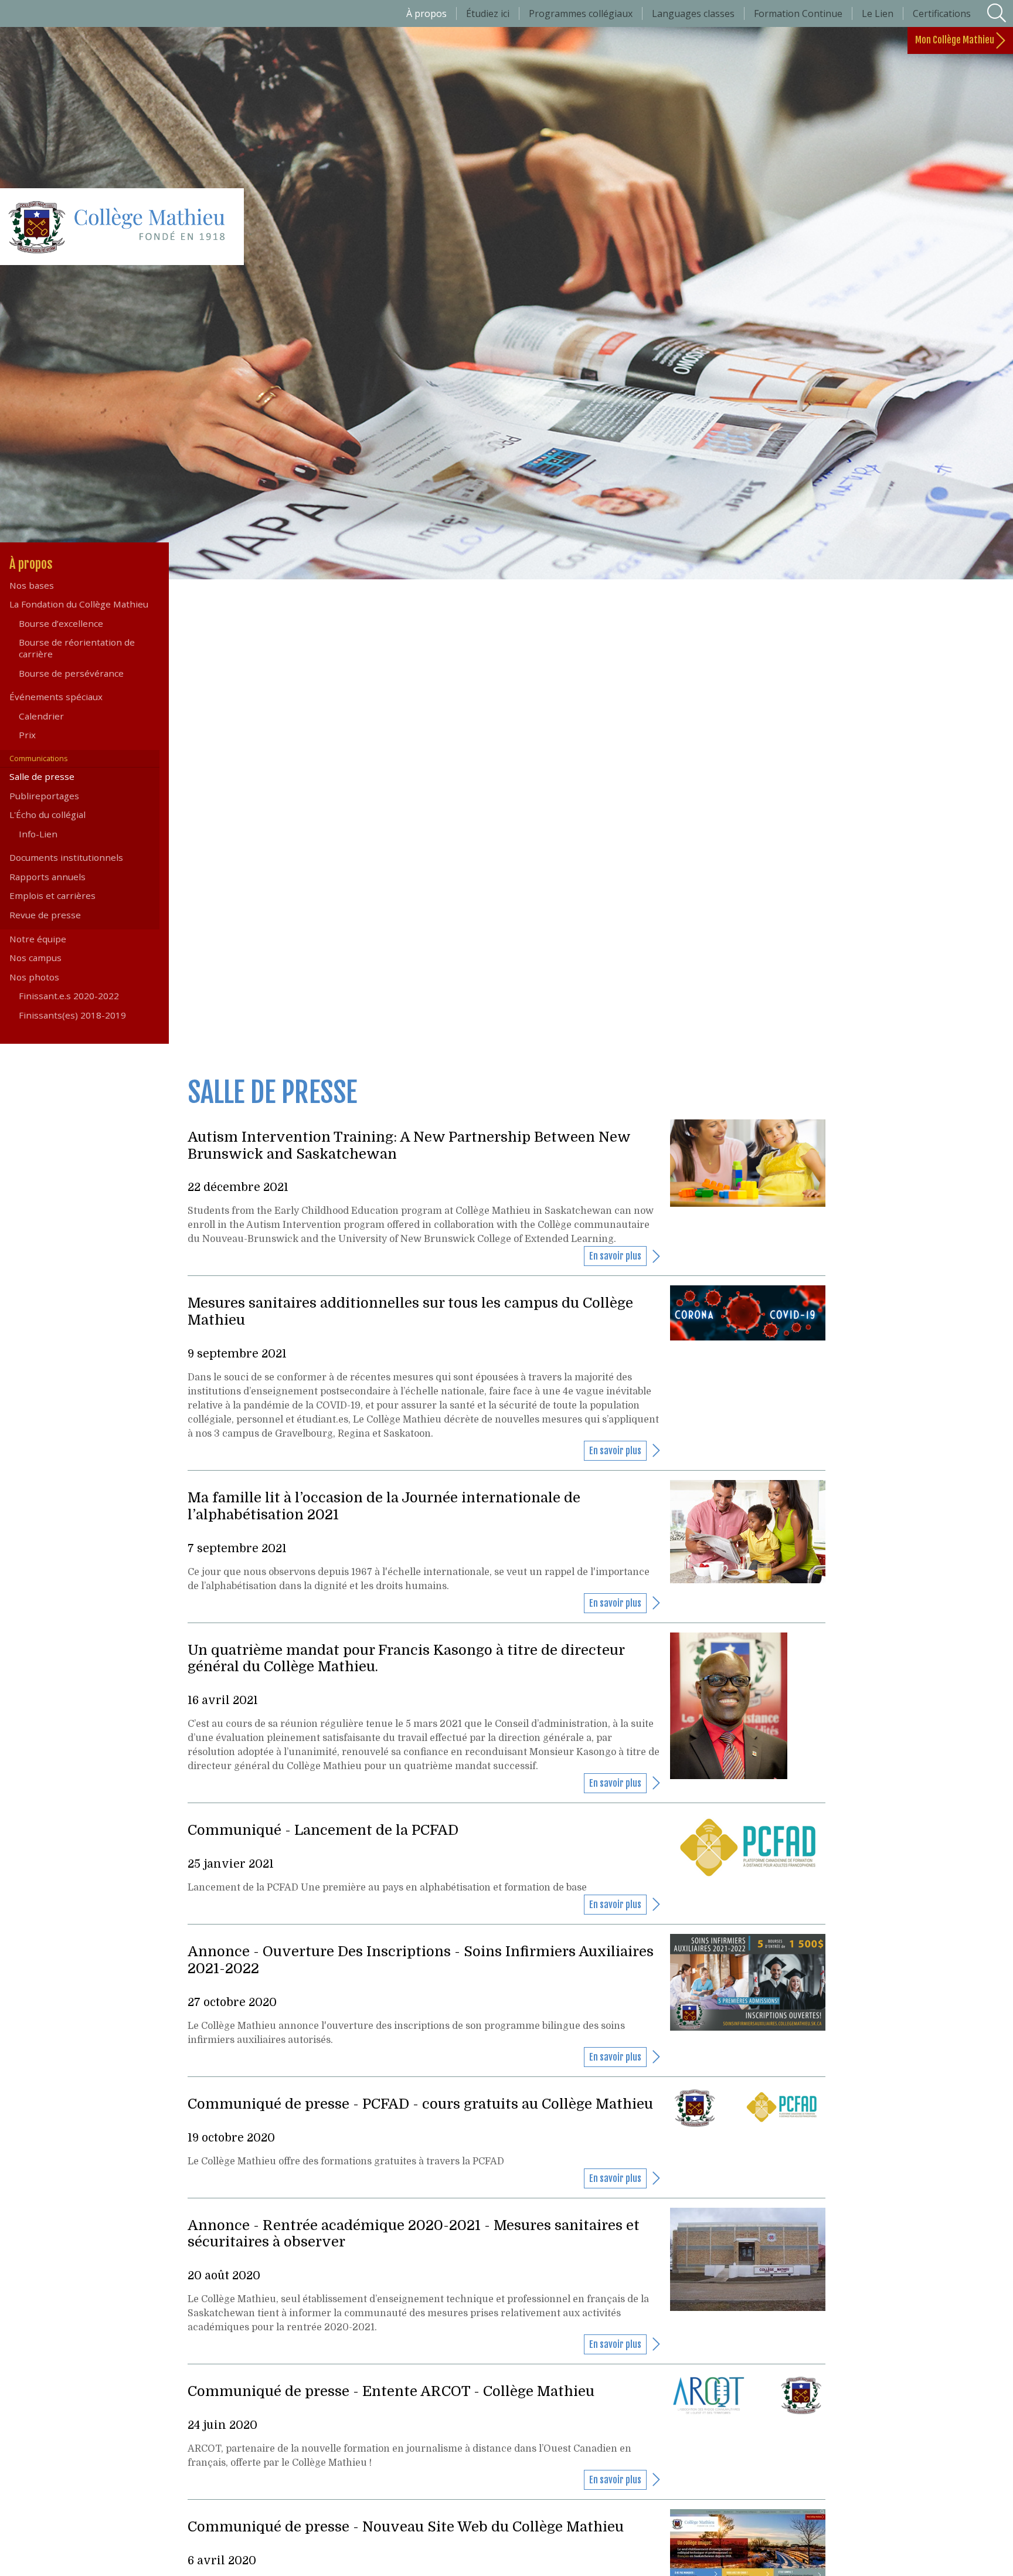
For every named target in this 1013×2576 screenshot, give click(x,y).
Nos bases (32, 585)
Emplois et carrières (52, 895)
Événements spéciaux (56, 697)
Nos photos (34, 977)
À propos (54, 564)
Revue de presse (45, 915)
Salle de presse (61, 776)
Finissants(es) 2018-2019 (72, 1015)
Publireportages (44, 796)
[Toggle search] (997, 13)
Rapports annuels (47, 877)
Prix (27, 735)
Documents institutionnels (66, 857)
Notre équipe (38, 939)
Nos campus (35, 958)
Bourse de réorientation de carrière (77, 648)
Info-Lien (38, 834)
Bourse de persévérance (71, 673)
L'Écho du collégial (47, 814)
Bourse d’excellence (61, 623)
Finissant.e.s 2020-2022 (69, 996)
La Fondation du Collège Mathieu (79, 604)
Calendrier (41, 716)
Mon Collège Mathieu (956, 40)
